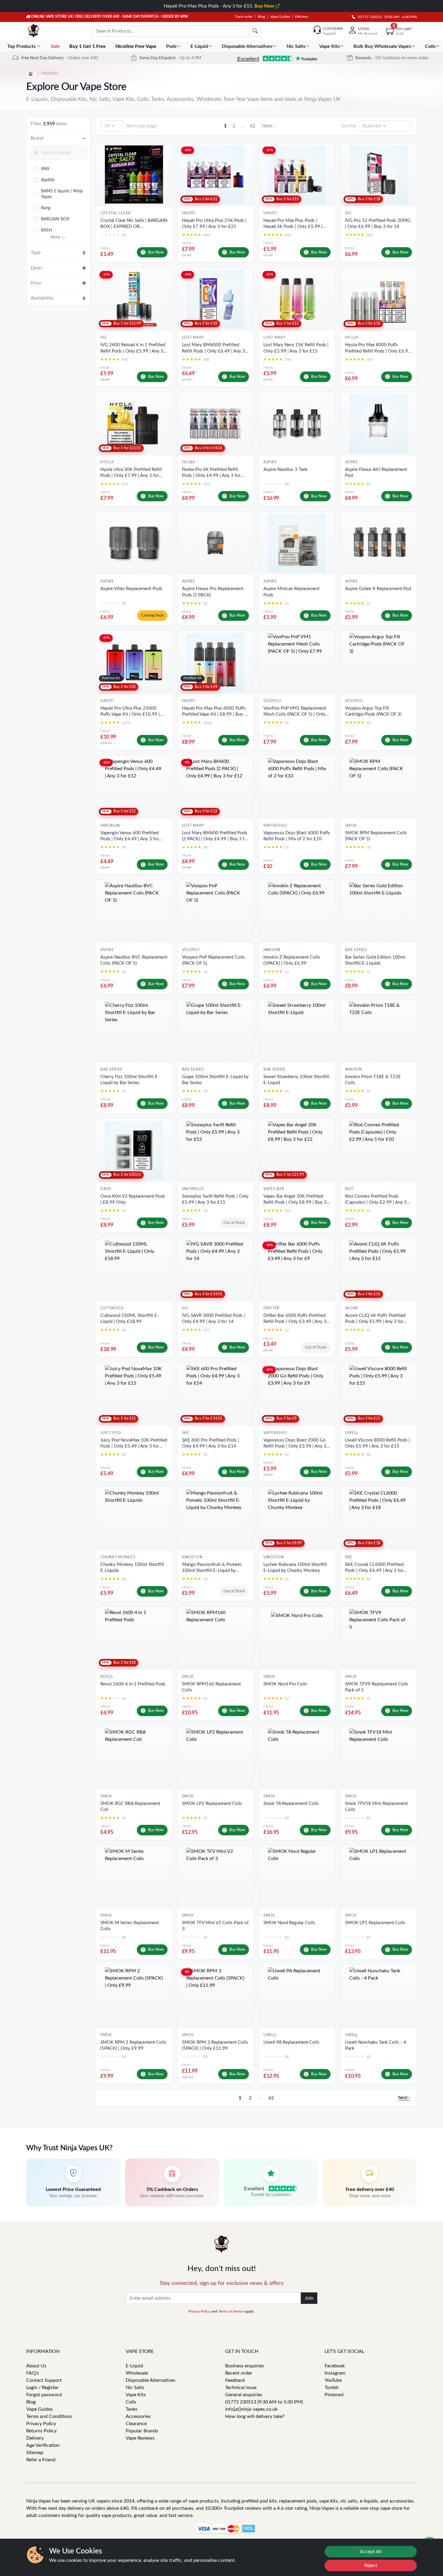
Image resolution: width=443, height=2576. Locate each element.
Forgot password (44, 2395)
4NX (45, 169)
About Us (36, 2366)
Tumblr (332, 2388)
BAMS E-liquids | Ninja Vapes (62, 194)
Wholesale (137, 2373)
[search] (255, 31)
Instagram (335, 2373)
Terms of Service (231, 2311)
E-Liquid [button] (199, 46)
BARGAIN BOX (55, 219)
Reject (371, 2565)
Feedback (235, 2380)
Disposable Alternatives (151, 2380)
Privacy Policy (199, 2311)
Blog (261, 17)
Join (309, 2298)
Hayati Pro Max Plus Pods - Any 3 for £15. (220, 6)
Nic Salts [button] (296, 46)
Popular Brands (142, 2431)
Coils (131, 2402)
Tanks (132, 2409)
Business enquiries (245, 2366)
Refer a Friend (41, 2460)
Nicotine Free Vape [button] (137, 46)
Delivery (302, 17)
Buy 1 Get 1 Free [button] (88, 46)
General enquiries (244, 2395)
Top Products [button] (22, 46)
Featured (372, 126)
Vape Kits (136, 2395)
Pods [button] (171, 46)
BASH (47, 230)
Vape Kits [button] (329, 46)
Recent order (239, 2373)
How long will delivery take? (255, 2416)
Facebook (335, 2366)
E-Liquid (134, 2366)
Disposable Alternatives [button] (247, 46)
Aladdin (48, 180)
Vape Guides (280, 17)
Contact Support (44, 2380)
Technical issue (241, 2388)
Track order (244, 17)
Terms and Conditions (49, 2416)
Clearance (136, 2424)
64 (107, 126)
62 (253, 126)
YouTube (333, 2380)
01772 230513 (369, 17)
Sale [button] (56, 46)
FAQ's (33, 2373)
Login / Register (42, 2388)
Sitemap (35, 2453)
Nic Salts (135, 2388)
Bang (46, 208)
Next (268, 126)
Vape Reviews (140, 2438)
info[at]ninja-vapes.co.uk (251, 2409)
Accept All (371, 2552)
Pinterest (334, 2395)
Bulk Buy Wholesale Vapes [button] (382, 46)
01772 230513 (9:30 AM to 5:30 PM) (264, 2402)
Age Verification (43, 2445)
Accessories (138, 2416)
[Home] (30, 73)
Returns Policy (41, 2431)
